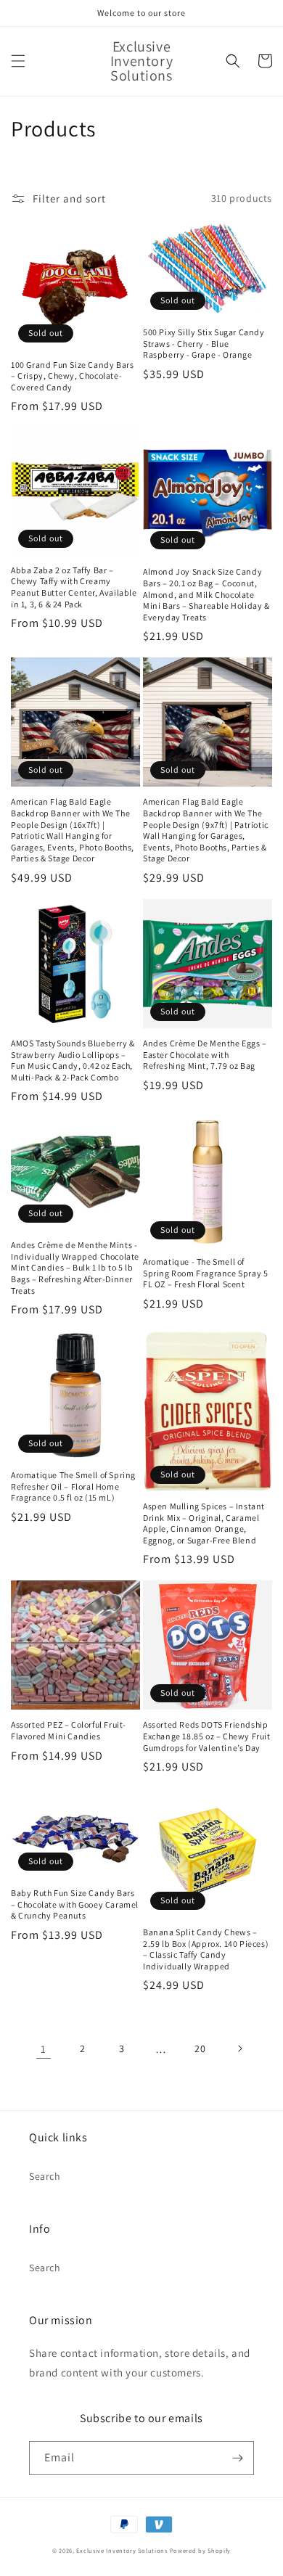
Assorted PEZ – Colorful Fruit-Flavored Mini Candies (69, 1730)
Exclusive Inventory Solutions (122, 2550)
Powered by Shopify (201, 2550)
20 (200, 2048)
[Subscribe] (237, 2458)
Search (45, 2176)
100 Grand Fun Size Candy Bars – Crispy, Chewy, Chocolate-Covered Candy (72, 376)
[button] (18, 61)
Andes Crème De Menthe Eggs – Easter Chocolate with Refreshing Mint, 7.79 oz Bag (205, 1054)
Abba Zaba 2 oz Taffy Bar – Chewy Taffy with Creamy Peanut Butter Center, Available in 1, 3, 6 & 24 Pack (74, 587)
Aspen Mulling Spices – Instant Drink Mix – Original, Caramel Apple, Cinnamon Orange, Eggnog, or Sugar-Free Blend (204, 1523)
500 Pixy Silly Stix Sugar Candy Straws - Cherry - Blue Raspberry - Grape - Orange (204, 343)
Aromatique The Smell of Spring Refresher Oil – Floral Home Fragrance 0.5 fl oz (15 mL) (73, 1486)
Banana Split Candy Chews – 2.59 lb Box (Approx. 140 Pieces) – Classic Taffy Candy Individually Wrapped (206, 1949)
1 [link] (44, 2049)
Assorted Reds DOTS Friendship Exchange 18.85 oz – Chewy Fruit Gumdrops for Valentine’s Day (207, 1736)
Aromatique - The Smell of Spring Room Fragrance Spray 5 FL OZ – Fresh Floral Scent (205, 1273)
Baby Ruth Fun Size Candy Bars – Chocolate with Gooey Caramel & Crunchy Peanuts (75, 1904)
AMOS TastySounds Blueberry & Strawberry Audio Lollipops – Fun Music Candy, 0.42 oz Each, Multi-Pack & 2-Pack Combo (73, 1060)
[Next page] (239, 2048)
